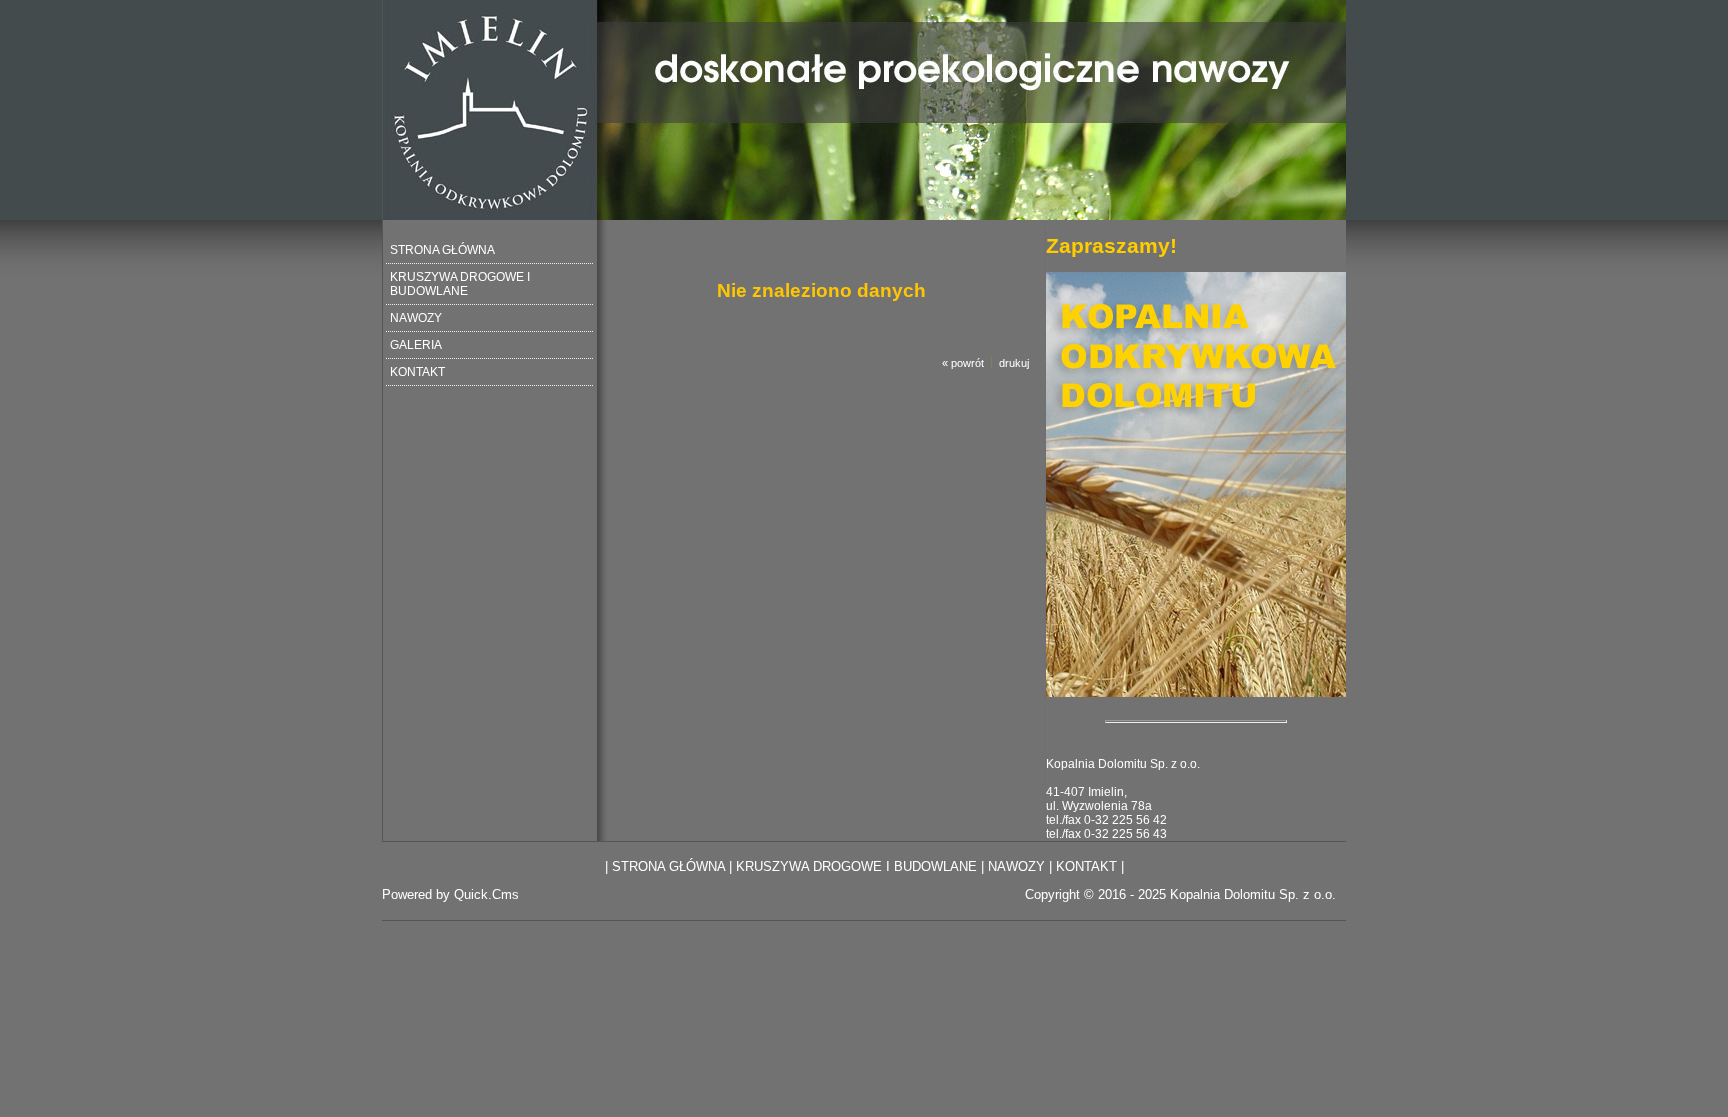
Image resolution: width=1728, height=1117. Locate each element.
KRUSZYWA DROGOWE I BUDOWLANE (460, 284)
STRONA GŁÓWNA (442, 250)
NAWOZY (416, 318)
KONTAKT (417, 372)
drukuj (1014, 363)
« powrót (963, 363)
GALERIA (416, 345)
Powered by (450, 895)
